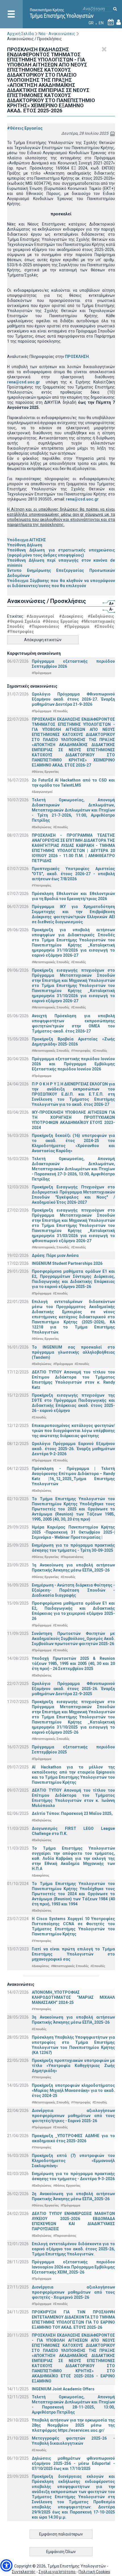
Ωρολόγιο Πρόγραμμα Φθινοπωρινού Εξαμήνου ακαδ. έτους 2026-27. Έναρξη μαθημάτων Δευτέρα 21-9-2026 (73, 699)
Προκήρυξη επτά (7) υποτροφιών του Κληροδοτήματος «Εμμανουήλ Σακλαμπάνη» (73, 2161)
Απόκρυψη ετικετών (43, 640)
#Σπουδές (104, 626)
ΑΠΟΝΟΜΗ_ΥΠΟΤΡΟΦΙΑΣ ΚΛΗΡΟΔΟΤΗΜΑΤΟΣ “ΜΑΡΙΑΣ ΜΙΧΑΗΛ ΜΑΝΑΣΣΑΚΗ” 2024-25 (73, 1997)
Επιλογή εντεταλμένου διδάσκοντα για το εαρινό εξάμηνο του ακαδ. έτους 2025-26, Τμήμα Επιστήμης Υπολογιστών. (73, 2249)
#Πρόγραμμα (77, 626)
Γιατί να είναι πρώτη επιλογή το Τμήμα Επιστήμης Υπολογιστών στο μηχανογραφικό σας (73, 1954)
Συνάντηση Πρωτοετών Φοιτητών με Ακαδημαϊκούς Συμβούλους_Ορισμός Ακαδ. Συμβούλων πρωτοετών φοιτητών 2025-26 (73, 1639)
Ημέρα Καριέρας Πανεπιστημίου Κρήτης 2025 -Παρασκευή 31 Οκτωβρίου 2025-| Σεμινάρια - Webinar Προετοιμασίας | (73, 1532)
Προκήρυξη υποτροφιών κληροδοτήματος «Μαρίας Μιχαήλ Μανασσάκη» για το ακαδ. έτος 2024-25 (73, 2090)
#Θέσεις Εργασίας (25, 128)
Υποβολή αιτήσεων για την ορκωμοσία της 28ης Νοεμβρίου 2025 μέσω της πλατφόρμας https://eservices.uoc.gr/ (73, 2425)
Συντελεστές (24, 2572)
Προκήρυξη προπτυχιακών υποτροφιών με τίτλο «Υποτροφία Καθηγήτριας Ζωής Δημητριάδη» (73, 2066)
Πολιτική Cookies (94, 2572)
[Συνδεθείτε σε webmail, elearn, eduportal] (119, 23)
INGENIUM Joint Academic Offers (63, 2389)
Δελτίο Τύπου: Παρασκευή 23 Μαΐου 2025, (72, 1813)
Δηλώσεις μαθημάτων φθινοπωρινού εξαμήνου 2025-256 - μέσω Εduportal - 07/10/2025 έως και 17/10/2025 (73, 2463)
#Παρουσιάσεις (44, 626)
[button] (6, 2565)
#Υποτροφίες (20, 632)
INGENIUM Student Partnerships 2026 (67, 1263)
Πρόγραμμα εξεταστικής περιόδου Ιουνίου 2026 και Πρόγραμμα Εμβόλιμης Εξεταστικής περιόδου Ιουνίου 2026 (73, 1064)
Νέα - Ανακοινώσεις (57, 34)
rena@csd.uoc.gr (24, 382)
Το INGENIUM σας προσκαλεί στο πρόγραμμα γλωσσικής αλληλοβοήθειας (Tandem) (73, 1352)
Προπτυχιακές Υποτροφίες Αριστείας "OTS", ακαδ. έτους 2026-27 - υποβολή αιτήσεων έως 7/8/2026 (73, 874)
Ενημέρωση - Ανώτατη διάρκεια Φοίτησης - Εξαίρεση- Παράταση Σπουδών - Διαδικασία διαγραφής (73, 1590)
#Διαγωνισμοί (40, 616)
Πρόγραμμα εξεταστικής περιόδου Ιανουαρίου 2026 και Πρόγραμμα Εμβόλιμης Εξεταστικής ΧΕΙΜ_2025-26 (73, 2267)
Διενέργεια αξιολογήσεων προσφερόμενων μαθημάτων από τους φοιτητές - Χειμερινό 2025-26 (73, 2292)
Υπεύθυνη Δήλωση (25, 545)
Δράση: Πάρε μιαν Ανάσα (55, 1255)
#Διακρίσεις (71, 616)
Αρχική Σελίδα (20, 34)
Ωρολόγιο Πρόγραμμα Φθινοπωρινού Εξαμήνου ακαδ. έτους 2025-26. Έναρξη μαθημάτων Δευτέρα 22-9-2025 (73, 1689)
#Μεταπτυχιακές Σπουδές (51, 962)
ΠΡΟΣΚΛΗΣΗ (77, 357)
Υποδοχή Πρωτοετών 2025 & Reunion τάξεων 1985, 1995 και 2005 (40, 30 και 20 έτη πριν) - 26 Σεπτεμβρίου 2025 (73, 1663)
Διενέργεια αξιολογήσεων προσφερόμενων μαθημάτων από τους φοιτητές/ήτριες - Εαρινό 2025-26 (73, 2116)
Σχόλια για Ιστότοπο (57, 2572)
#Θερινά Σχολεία (24, 621)
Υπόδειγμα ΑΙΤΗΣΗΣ (27, 540)
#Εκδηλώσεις (101, 616)
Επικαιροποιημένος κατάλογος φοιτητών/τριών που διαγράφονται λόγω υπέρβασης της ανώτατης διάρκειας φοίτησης (73, 1431)
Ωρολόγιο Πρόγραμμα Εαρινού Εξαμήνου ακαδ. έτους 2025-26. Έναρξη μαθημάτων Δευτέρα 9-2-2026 (73, 1449)
